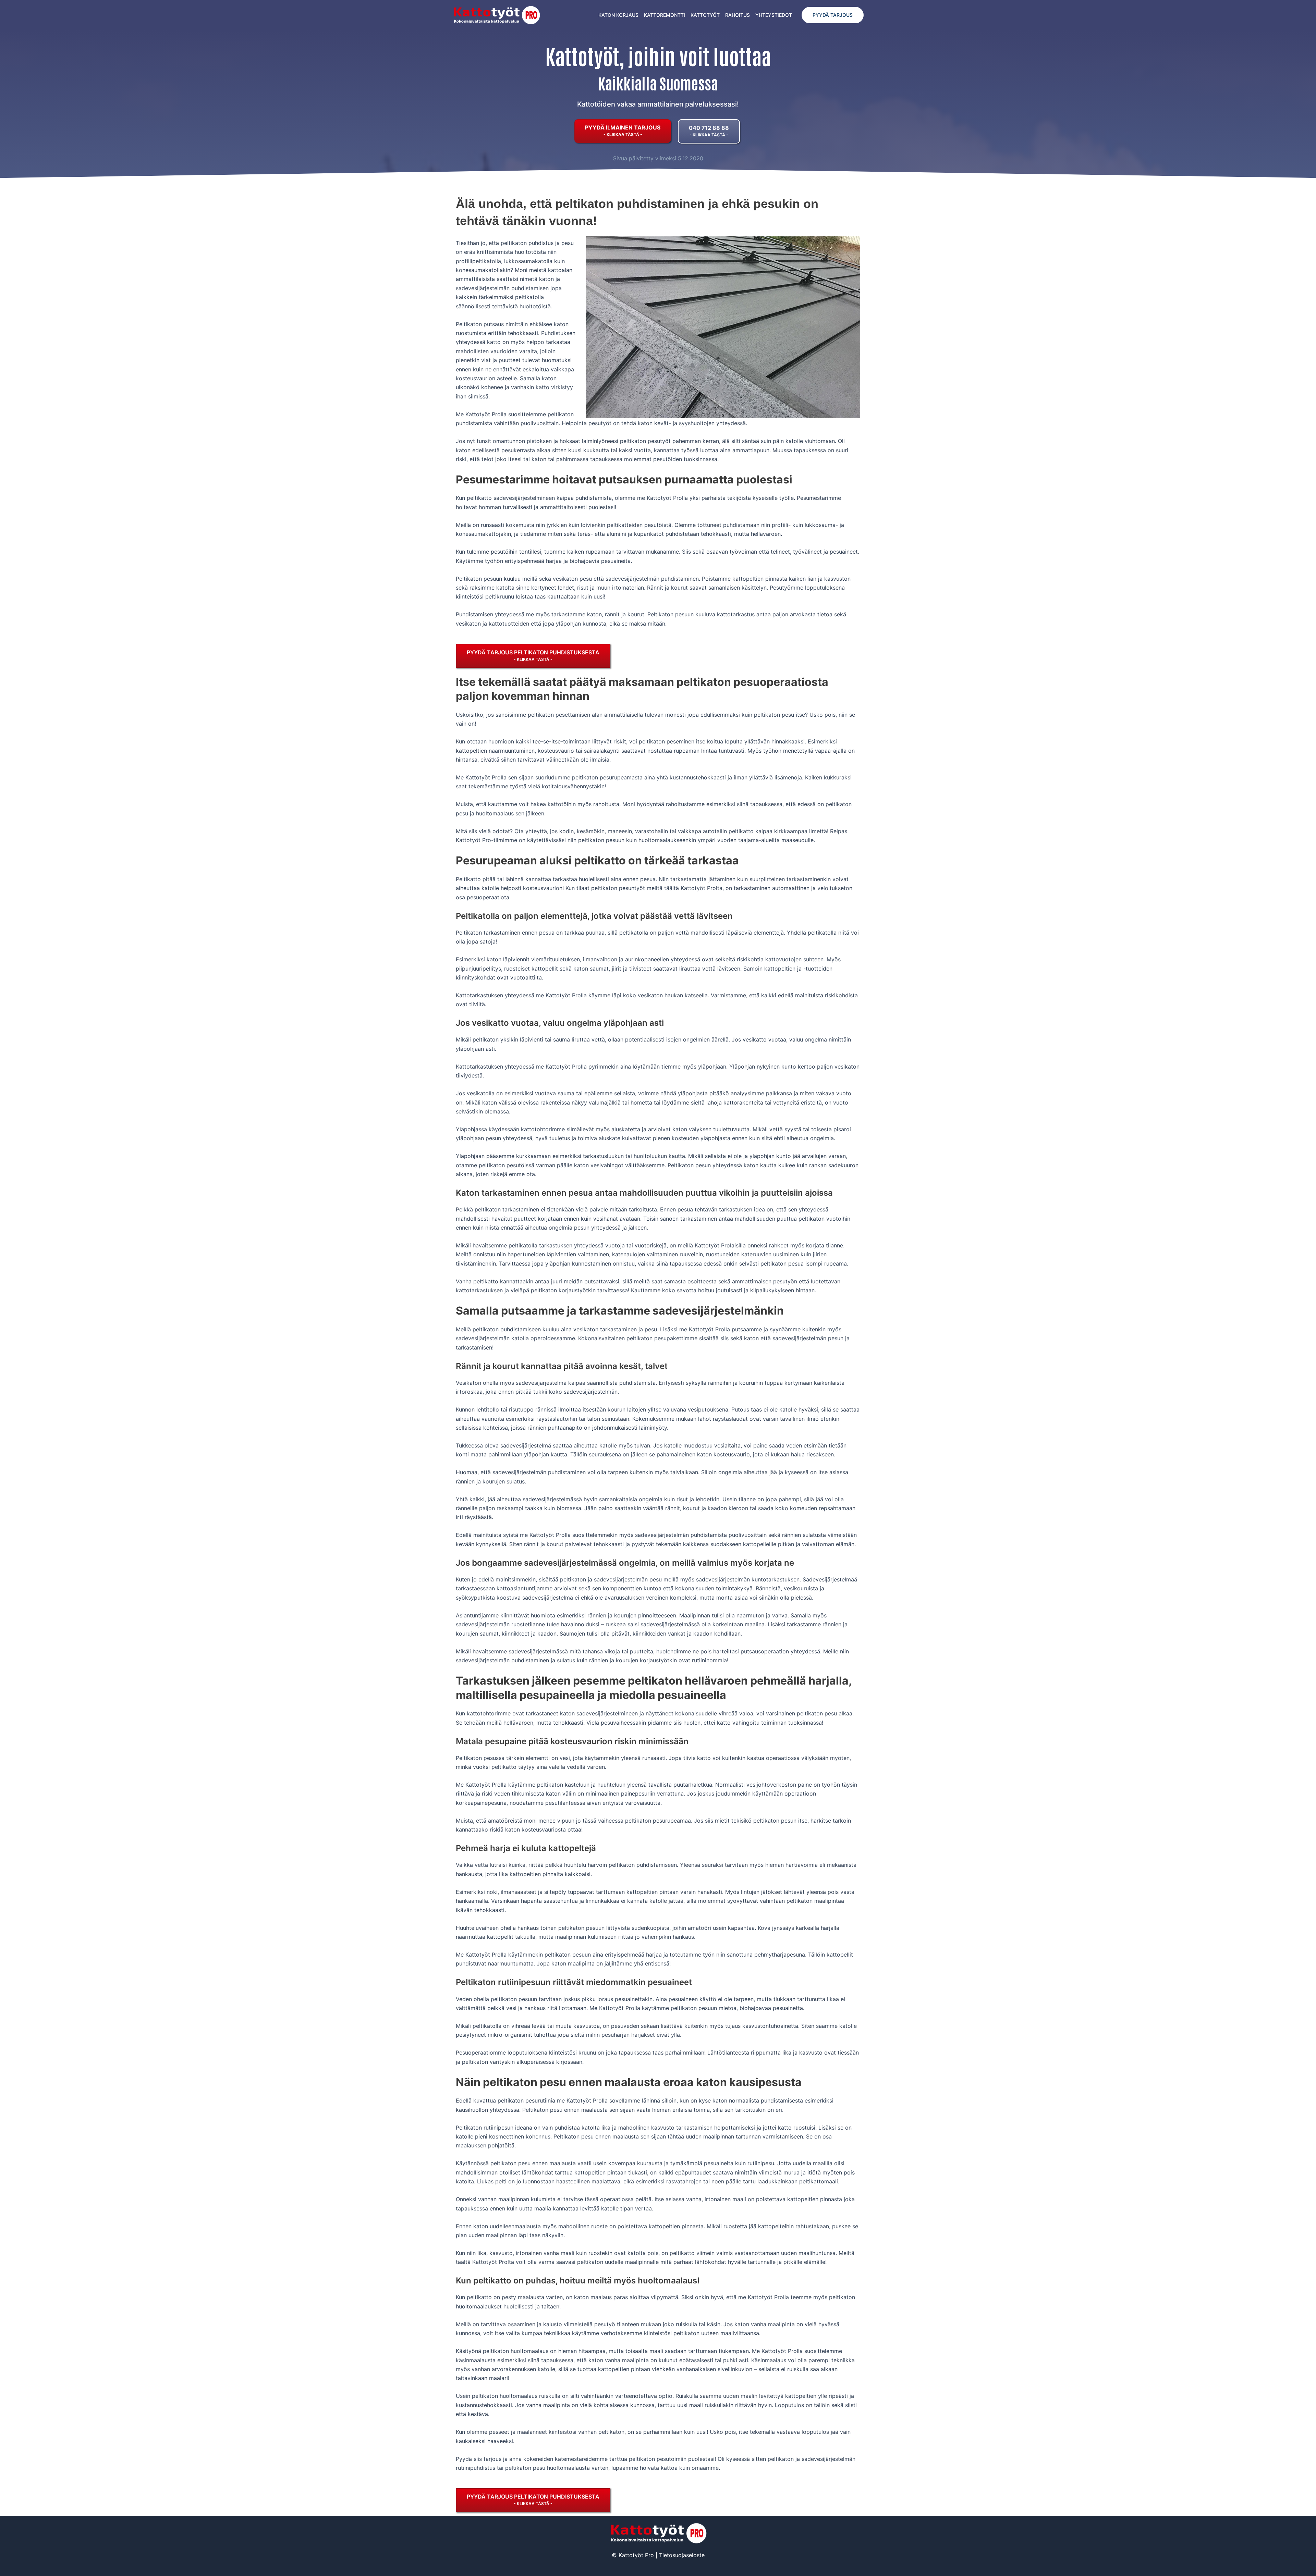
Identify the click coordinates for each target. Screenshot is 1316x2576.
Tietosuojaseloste (682, 2555)
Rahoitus (738, 15)
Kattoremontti (665, 15)
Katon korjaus (618, 15)
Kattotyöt (705, 15)
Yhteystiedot (774, 15)
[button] (833, 15)
